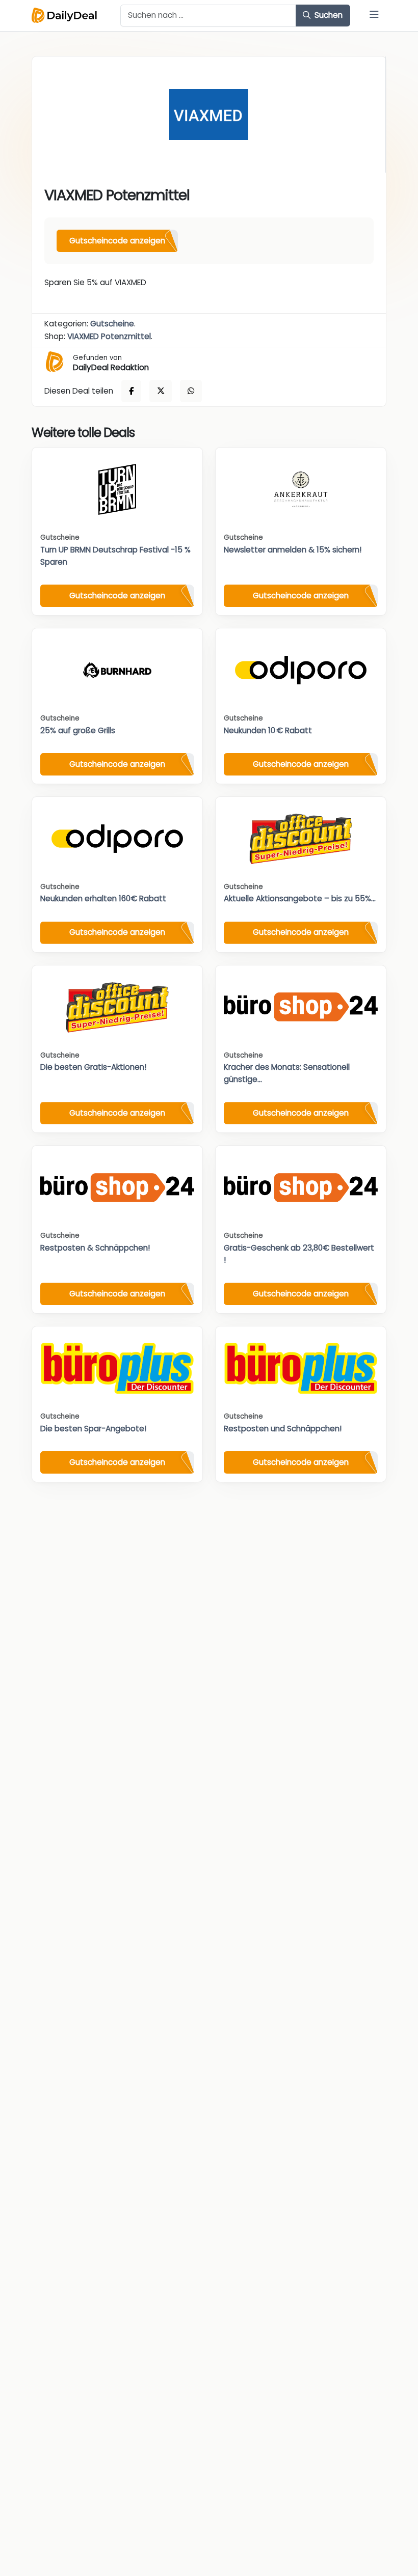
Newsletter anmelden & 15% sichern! (293, 550)
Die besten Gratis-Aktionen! (93, 1067)
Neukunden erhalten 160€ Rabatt (103, 898)
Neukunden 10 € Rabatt (268, 730)
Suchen (328, 15)
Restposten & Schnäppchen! (95, 1248)
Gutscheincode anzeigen (117, 241)
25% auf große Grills (78, 730)
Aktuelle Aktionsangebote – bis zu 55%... (300, 898)
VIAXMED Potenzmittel (109, 336)
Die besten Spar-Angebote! (93, 1429)
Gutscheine (112, 324)
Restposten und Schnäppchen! (283, 1429)
